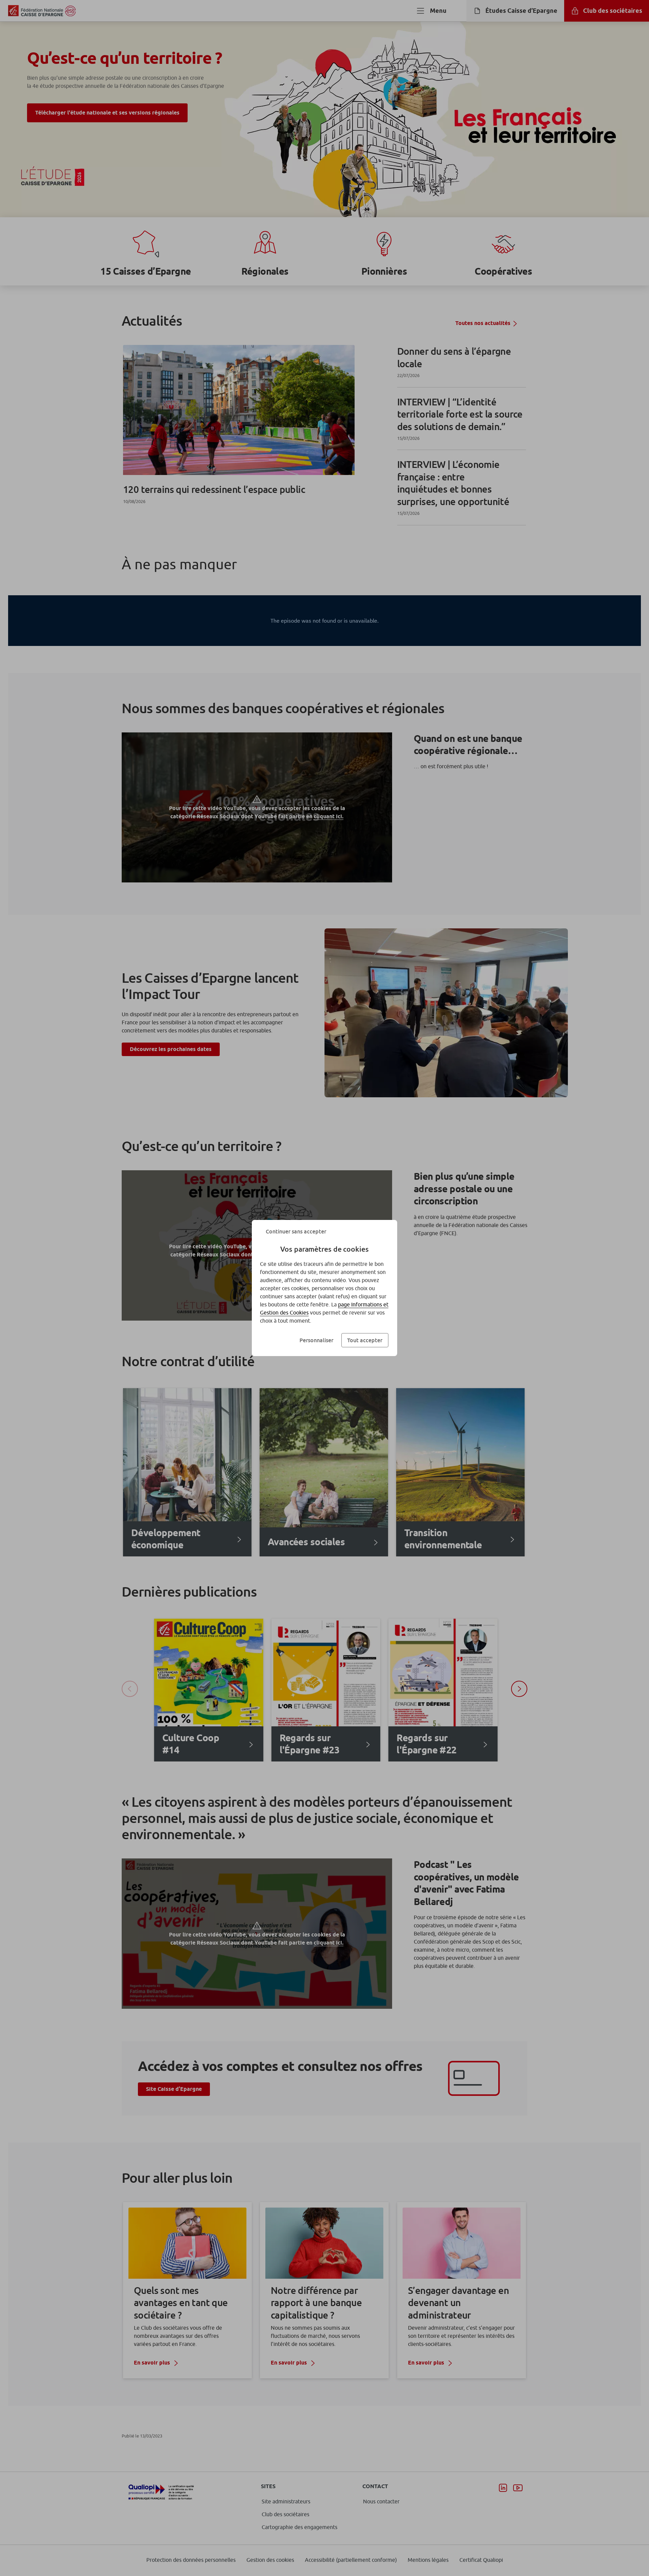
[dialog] (324, 1288)
